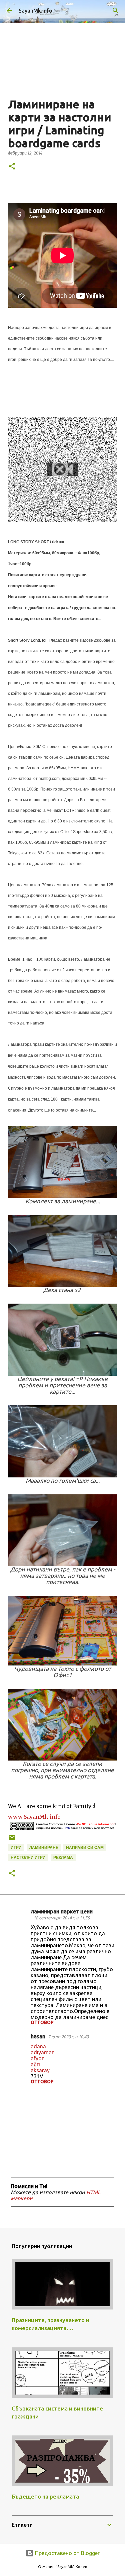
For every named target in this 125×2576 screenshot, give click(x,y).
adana (38, 2046)
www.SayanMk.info (34, 1817)
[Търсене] (116, 11)
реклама (63, 1858)
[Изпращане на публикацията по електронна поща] (12, 1840)
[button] (12, 167)
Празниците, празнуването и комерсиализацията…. (50, 2324)
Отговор (42, 2022)
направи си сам (85, 1848)
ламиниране (44, 1848)
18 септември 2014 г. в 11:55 (61, 1918)
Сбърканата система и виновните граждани (57, 2412)
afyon (38, 2058)
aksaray (40, 2070)
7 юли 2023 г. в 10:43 (68, 2037)
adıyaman (43, 2052)
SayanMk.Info (35, 11)
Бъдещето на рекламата (45, 2496)
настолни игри (28, 1858)
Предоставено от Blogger (67, 2553)
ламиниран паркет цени (62, 1911)
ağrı (35, 2064)
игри (16, 1848)
